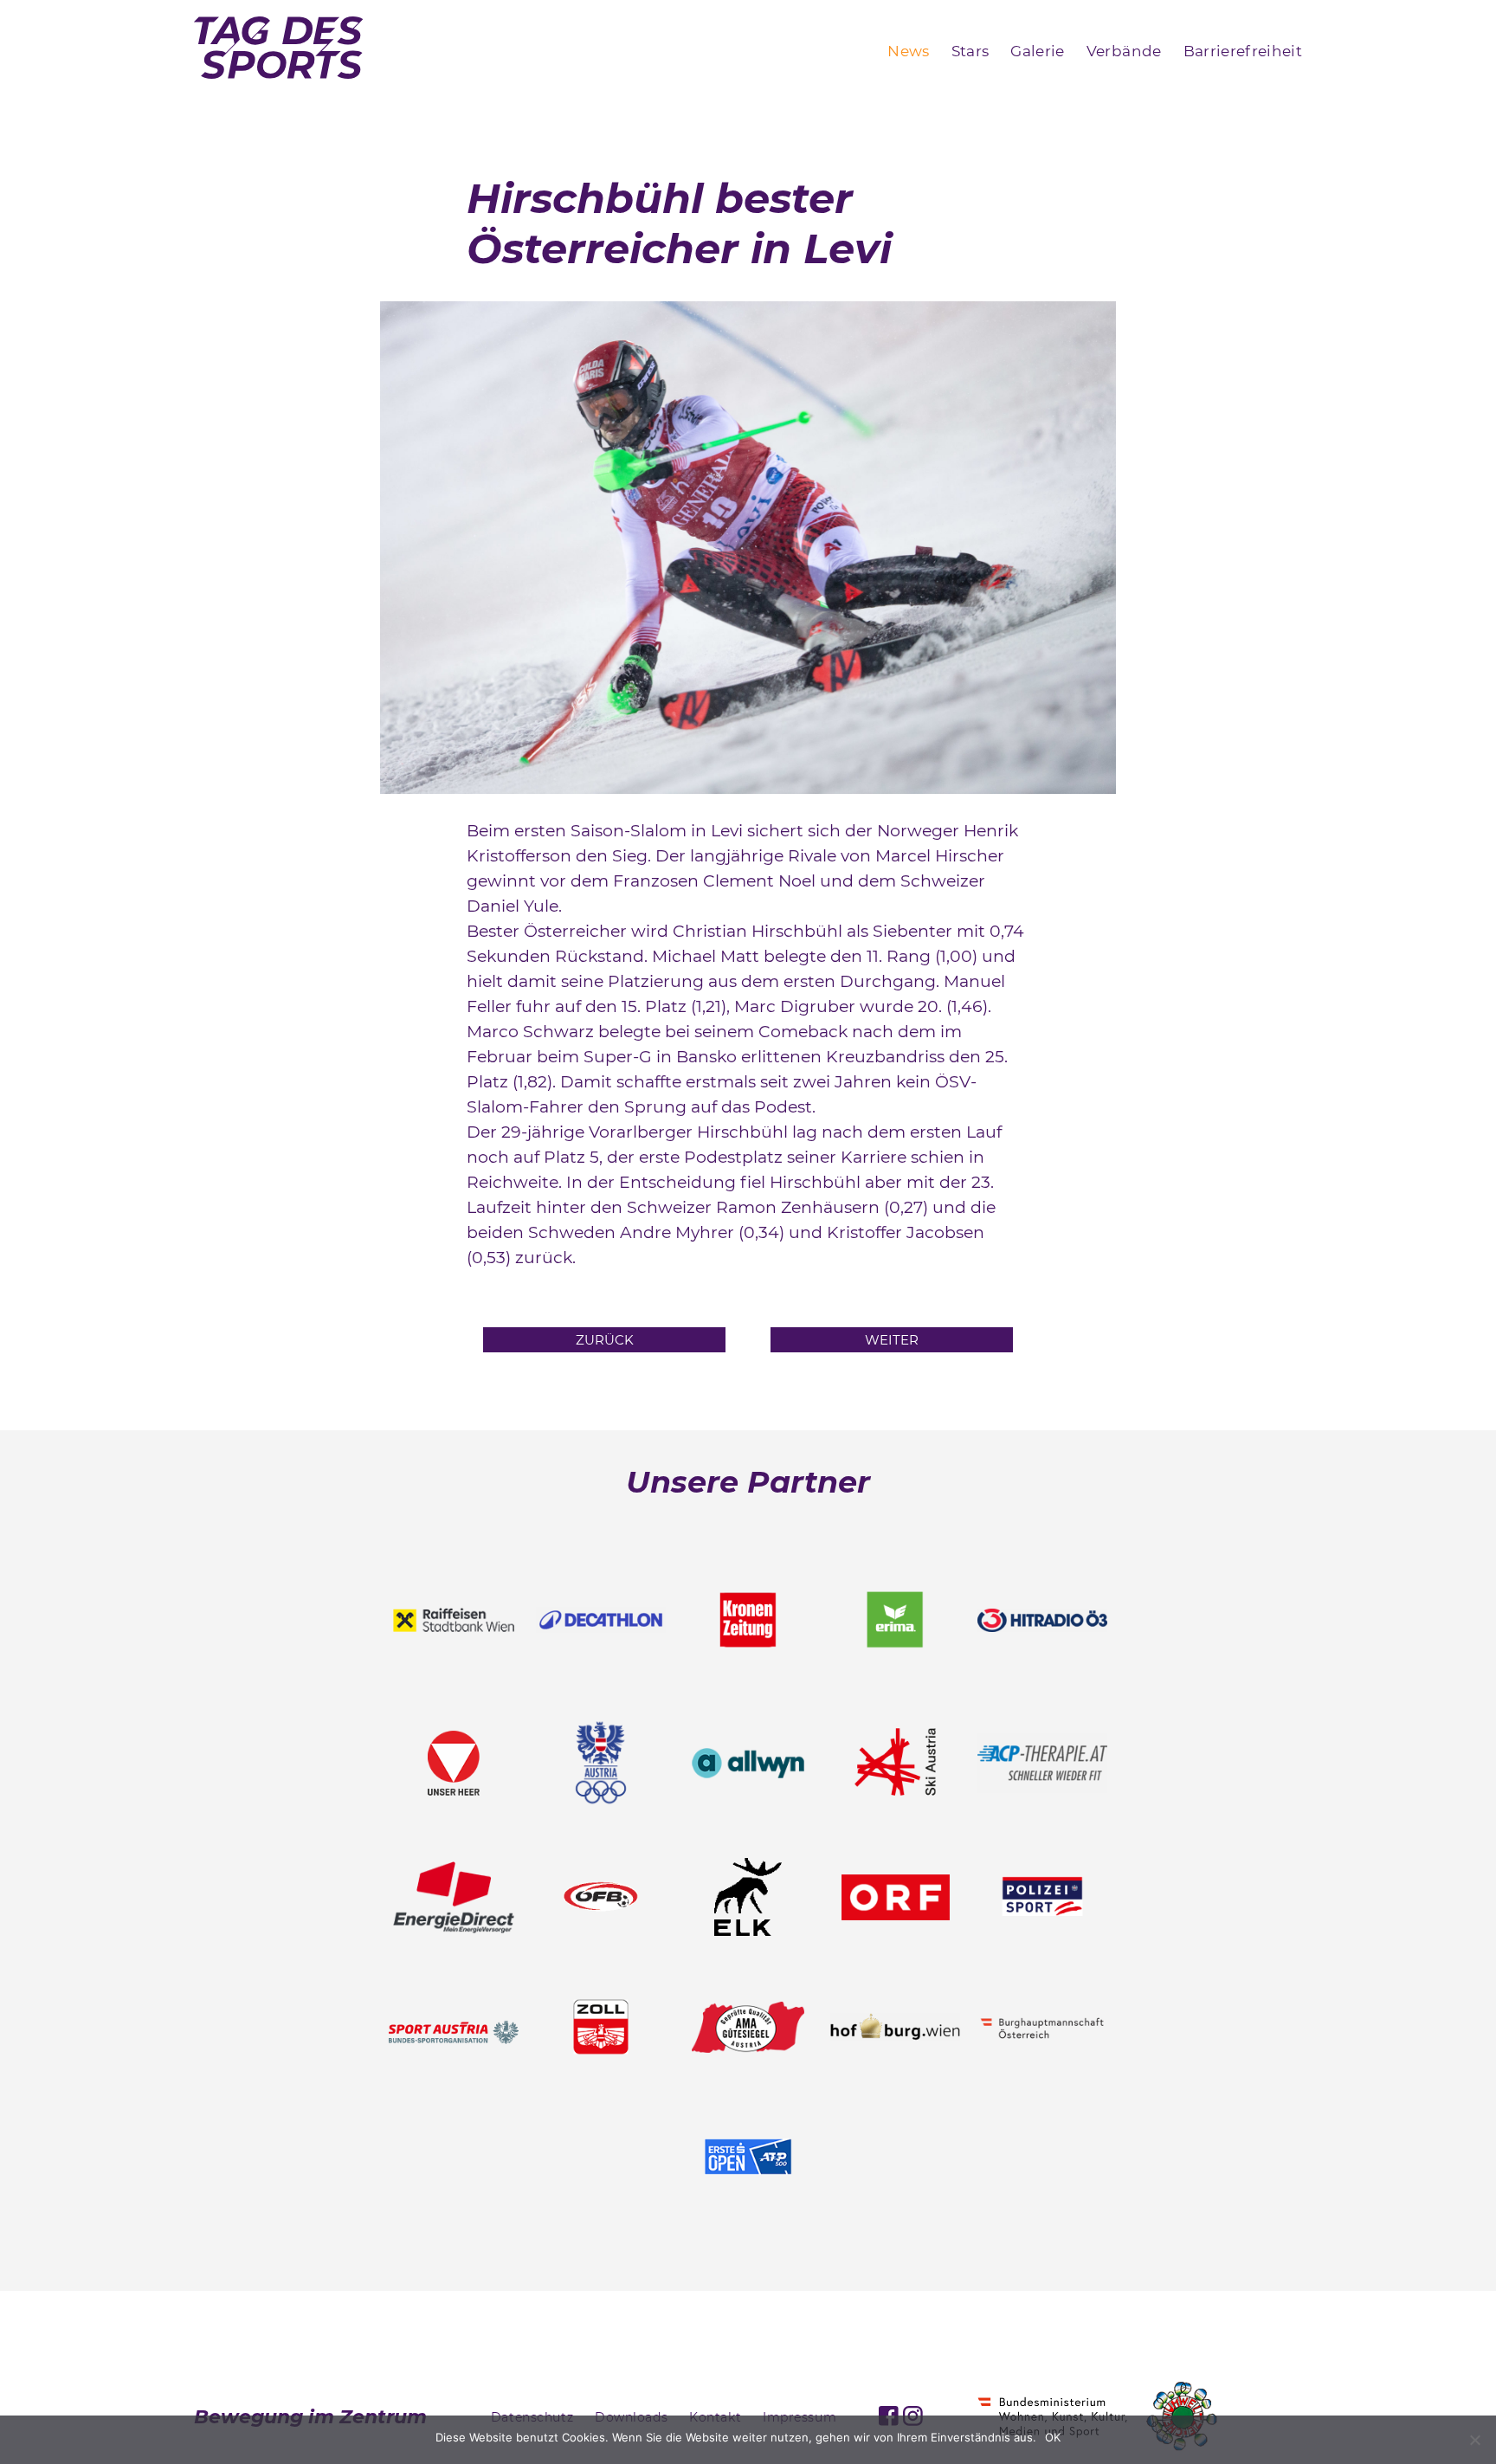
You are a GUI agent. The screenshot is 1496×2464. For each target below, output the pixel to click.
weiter (892, 1340)
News (908, 51)
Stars (970, 51)
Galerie (1037, 51)
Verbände (1124, 51)
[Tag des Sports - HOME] (278, 51)
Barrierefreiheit (1243, 51)
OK (1053, 2437)
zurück (605, 1340)
